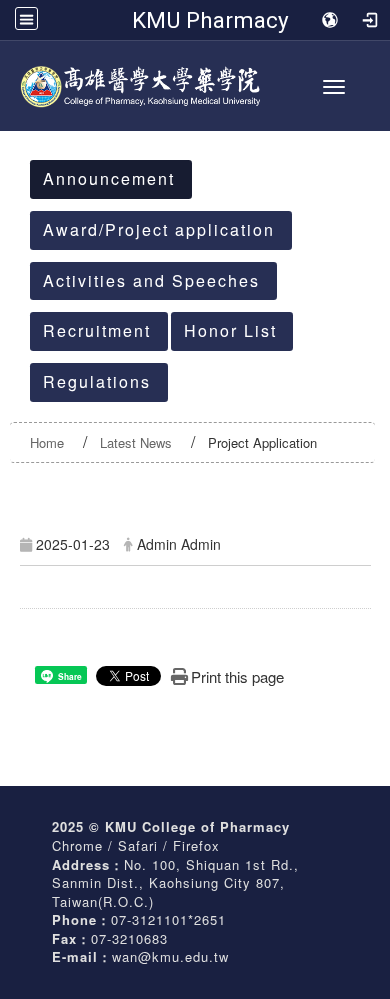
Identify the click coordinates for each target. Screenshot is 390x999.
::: (21, 132)
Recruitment (97, 330)
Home (47, 442)
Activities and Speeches (151, 280)
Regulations (97, 381)
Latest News (136, 442)
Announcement (109, 178)
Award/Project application (159, 229)
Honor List (230, 330)
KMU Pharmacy (210, 20)
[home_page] (195, 81)
